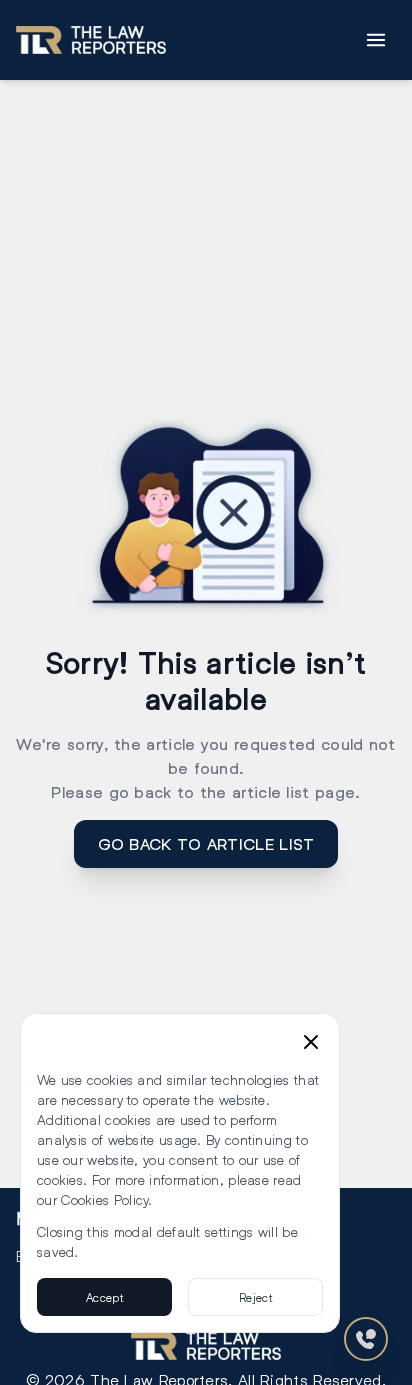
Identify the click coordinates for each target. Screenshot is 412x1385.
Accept (104, 1297)
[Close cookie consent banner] (311, 1042)
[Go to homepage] (91, 40)
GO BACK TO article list (206, 844)
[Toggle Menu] (376, 40)
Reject (255, 1297)
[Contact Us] (366, 1339)
